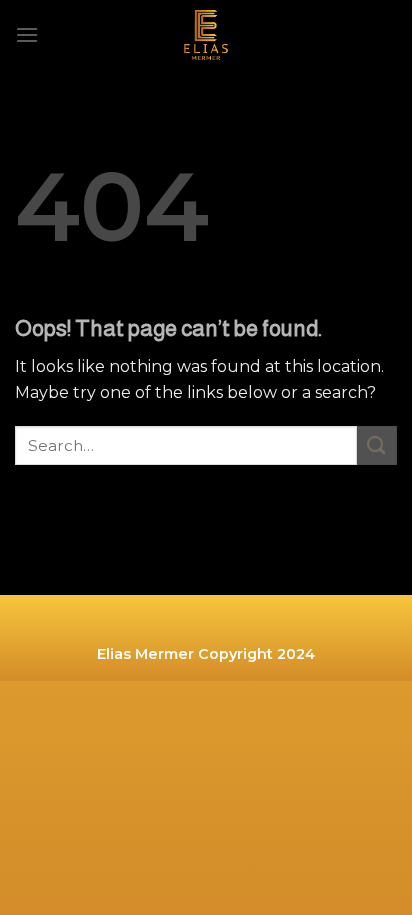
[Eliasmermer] (206, 35)
